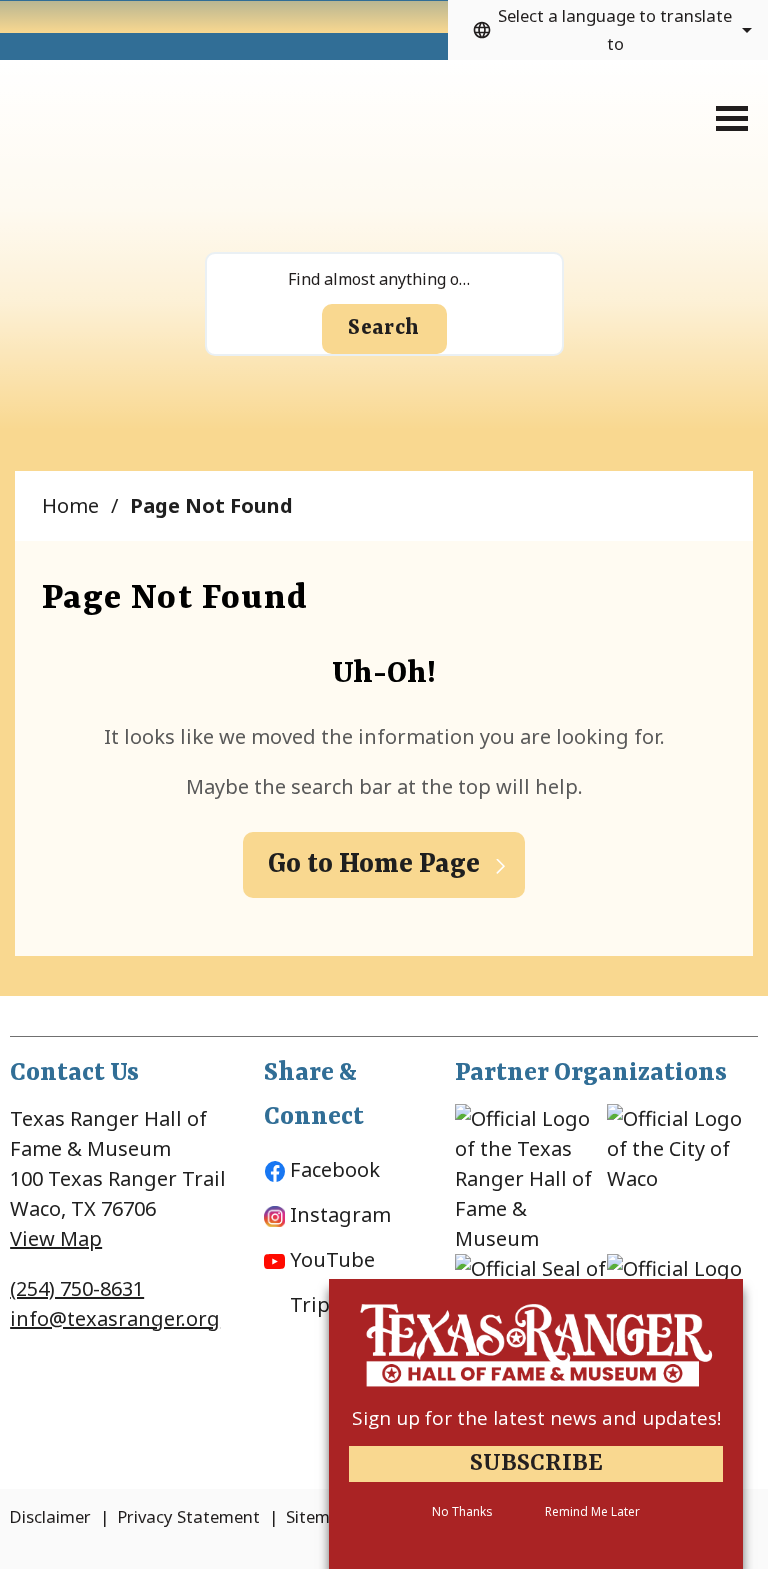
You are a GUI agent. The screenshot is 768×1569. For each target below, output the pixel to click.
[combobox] (608, 30)
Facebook (335, 1169)
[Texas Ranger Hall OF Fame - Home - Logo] (131, 125)
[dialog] (536, 1424)
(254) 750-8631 (77, 1288)
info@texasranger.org (115, 1318)
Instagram (340, 1214)
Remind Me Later (592, 1511)
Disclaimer (50, 1516)
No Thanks (462, 1511)
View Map (56, 1238)
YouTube (332, 1259)
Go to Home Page (374, 865)
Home (70, 505)
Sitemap (318, 1516)
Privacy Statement (188, 1516)
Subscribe (536, 1464)
